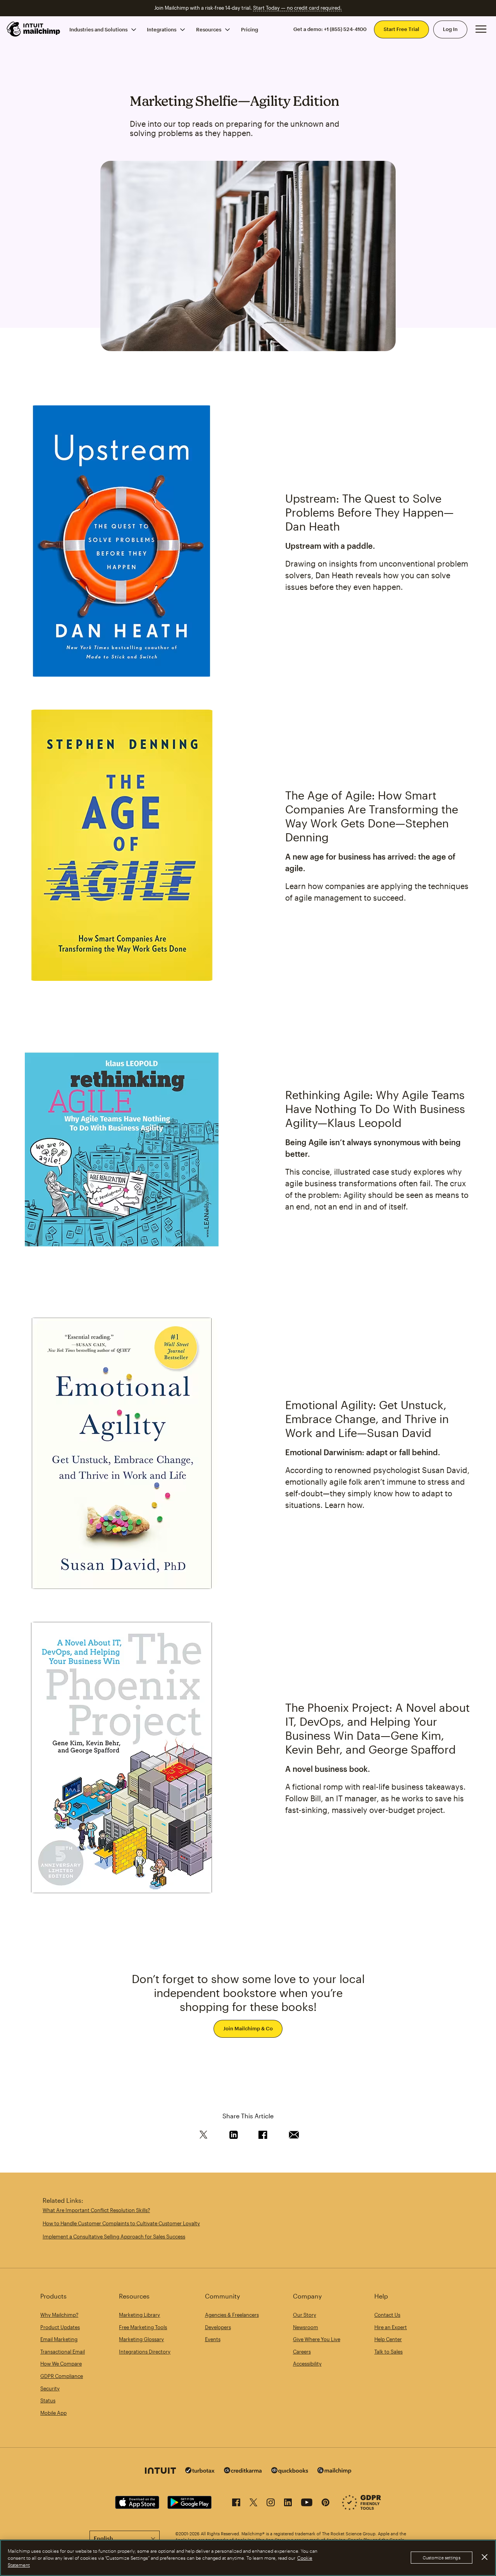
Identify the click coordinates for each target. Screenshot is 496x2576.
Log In (450, 29)
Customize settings (442, 2558)
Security (50, 2388)
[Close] (484, 2557)
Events (213, 2339)
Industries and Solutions (98, 29)
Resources (209, 29)
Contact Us (387, 2315)
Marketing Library (139, 2315)
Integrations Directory (145, 2352)
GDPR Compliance (62, 2376)
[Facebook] (236, 2504)
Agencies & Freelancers (232, 2315)
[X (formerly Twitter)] (253, 2504)
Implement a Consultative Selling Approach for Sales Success (114, 2237)
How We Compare (61, 2364)
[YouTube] (307, 2504)
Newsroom (306, 2327)
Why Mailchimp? (59, 2315)
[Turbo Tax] (200, 2471)
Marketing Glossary (141, 2339)
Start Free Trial (401, 29)
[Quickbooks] (290, 2472)
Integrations (162, 29)
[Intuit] (160, 2472)
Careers (302, 2352)
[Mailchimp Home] (34, 29)
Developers (218, 2327)
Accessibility (307, 2364)
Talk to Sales (388, 2352)
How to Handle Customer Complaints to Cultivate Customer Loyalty (121, 2223)
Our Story (305, 2315)
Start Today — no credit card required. (297, 8)
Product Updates (60, 2327)
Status (48, 2400)
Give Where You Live (317, 2339)
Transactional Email (63, 2352)
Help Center (388, 2339)
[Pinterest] (325, 2504)
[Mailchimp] (334, 2472)
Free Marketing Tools (143, 2327)
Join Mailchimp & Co (248, 2028)
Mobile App (53, 2413)
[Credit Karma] (243, 2471)
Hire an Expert (391, 2327)
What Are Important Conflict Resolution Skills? (96, 2210)
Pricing (250, 29)
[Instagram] (271, 2504)
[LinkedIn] (288, 2504)
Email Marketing (59, 2339)
